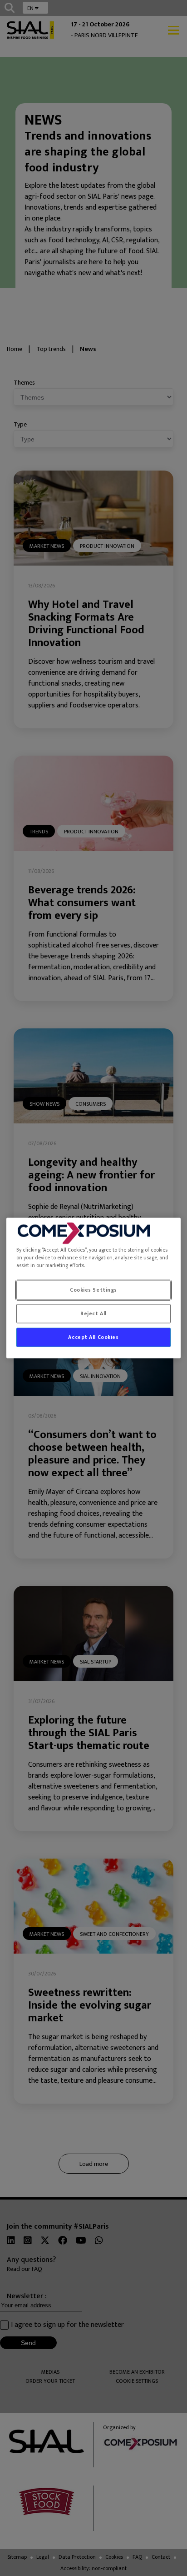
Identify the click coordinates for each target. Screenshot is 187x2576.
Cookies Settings (93, 1290)
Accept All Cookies (93, 1337)
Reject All (93, 1314)
